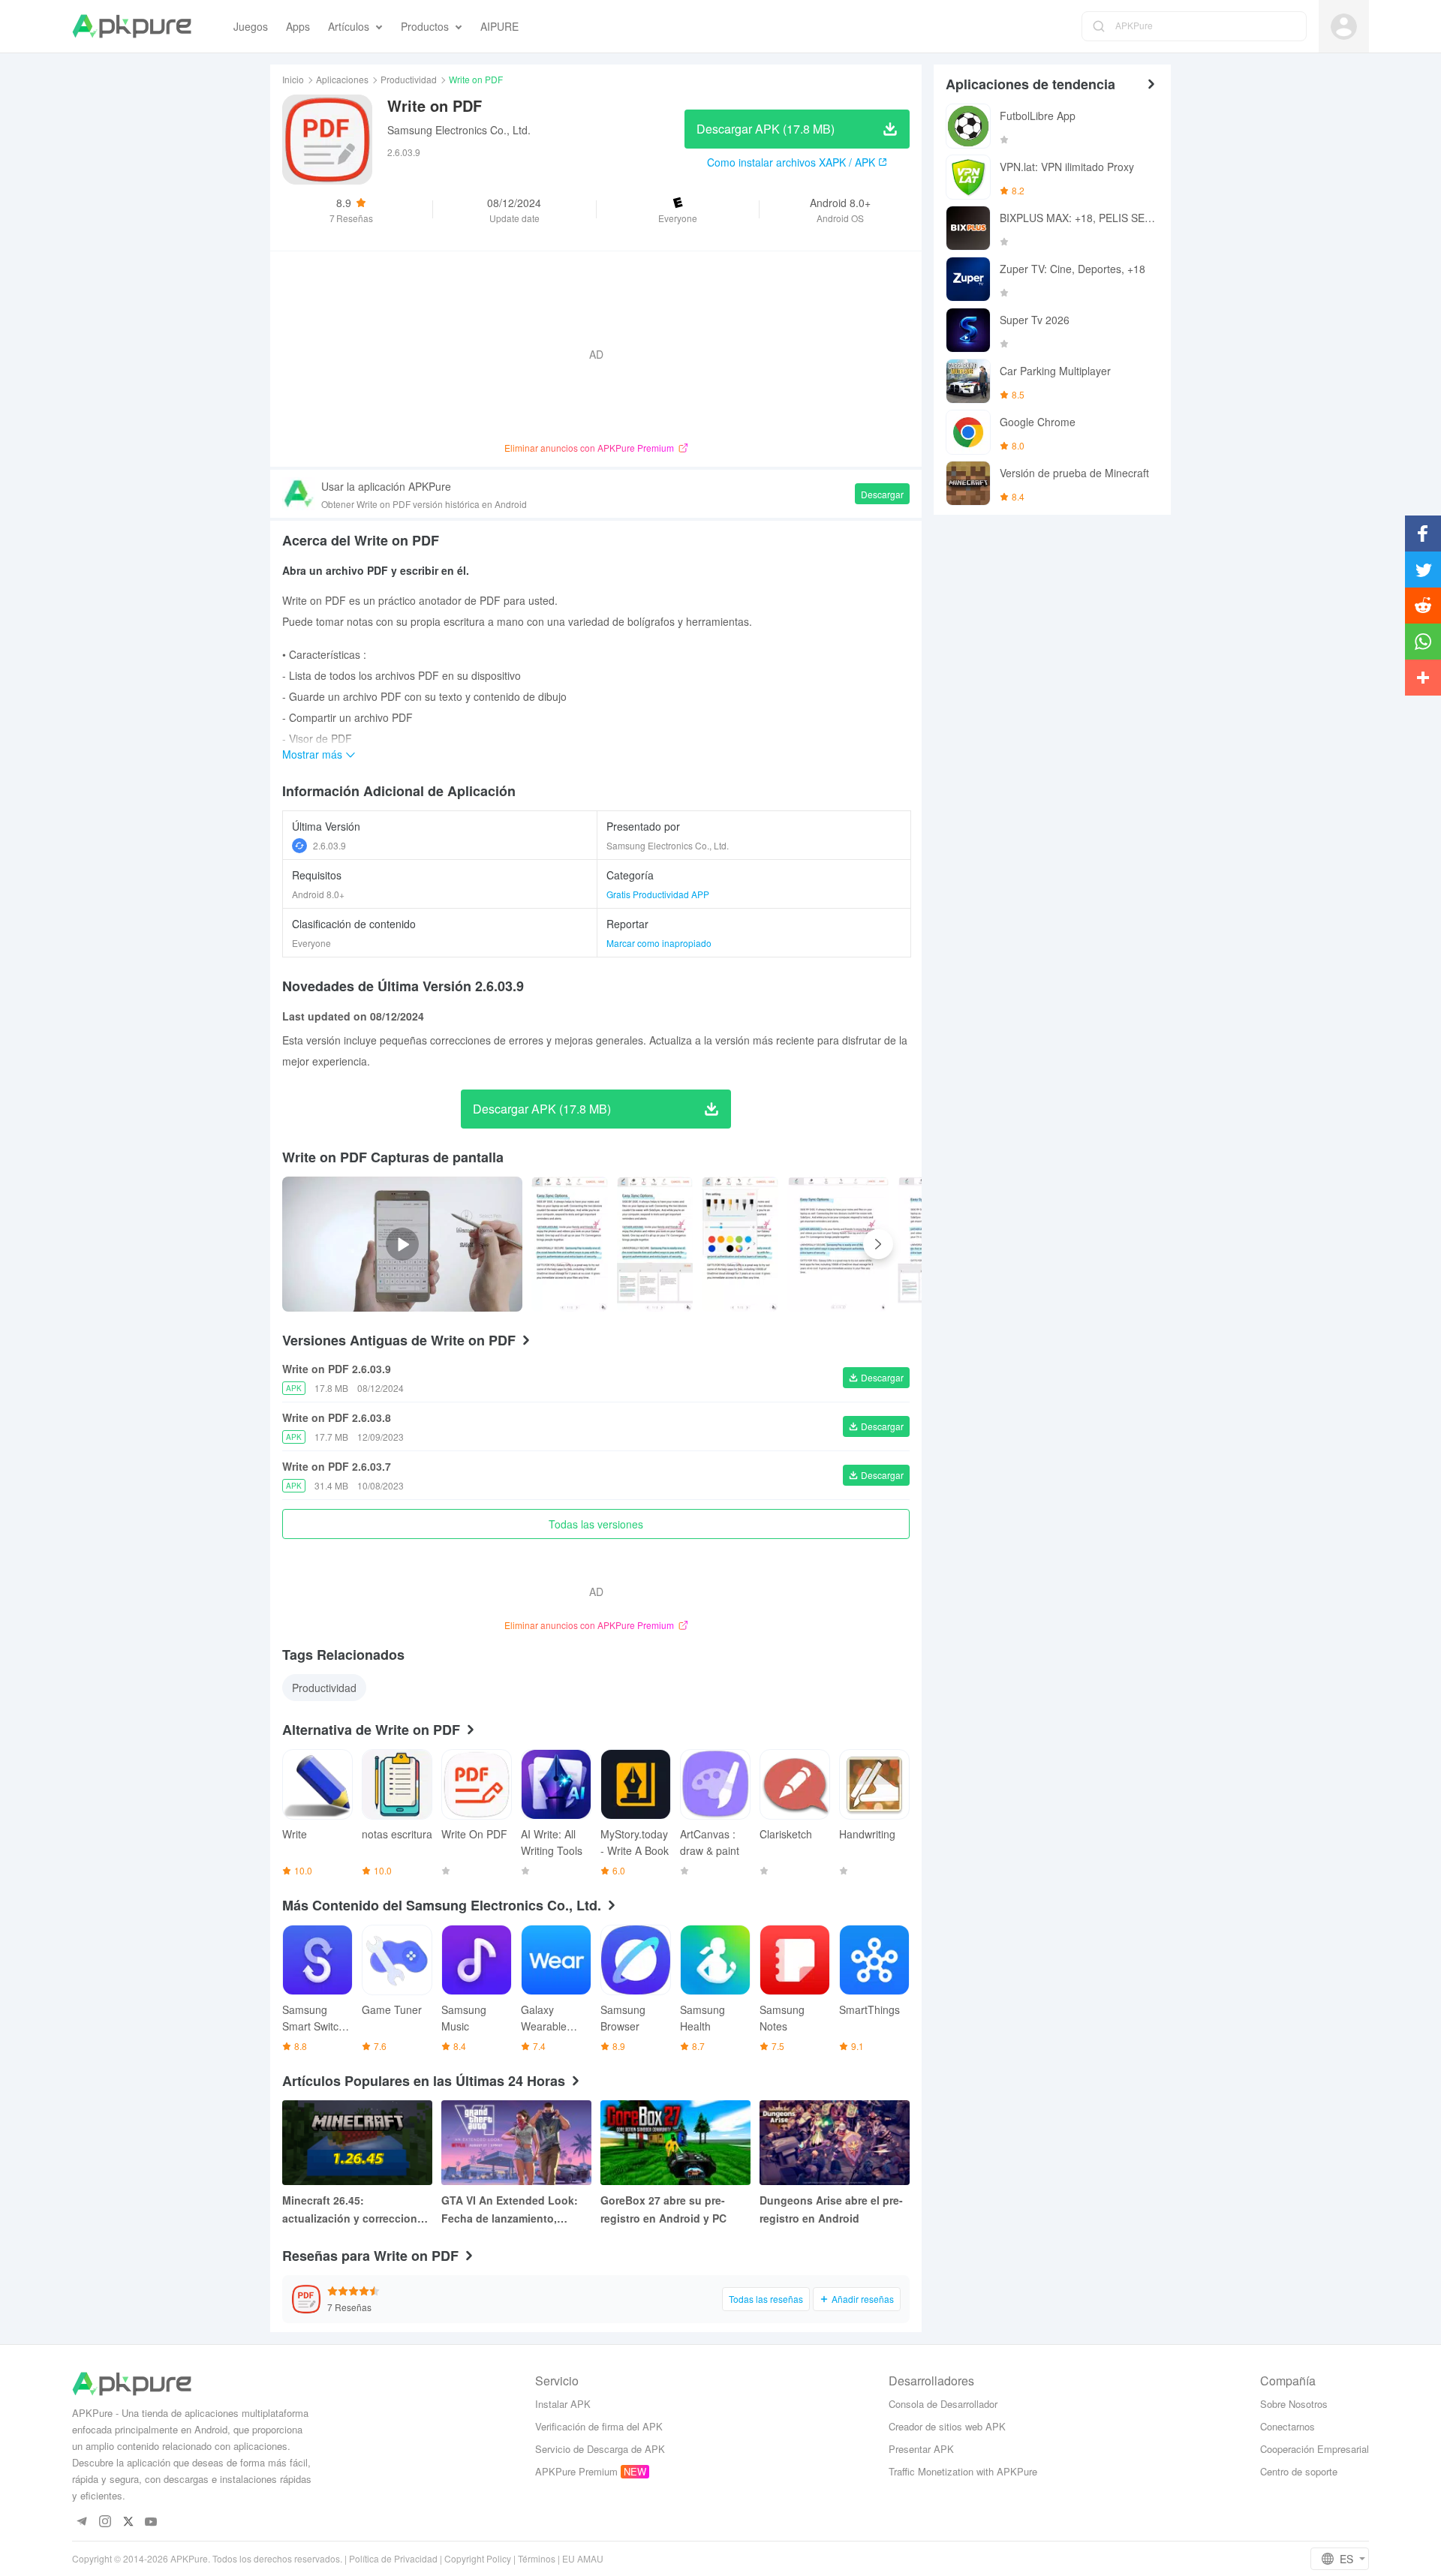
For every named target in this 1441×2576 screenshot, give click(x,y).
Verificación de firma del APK (599, 2426)
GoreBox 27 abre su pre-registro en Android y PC (663, 2209)
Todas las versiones (596, 1524)
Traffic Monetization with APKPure (963, 2471)
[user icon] (1344, 27)
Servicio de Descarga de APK (600, 2449)
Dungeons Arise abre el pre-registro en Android (831, 2209)
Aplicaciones (342, 79)
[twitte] (128, 2522)
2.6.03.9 (329, 845)
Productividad (409, 79)
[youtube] (151, 2522)
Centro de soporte (1299, 2471)
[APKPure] (132, 26)
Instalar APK (563, 2404)
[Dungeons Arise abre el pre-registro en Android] (835, 2143)
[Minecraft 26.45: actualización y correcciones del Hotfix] (357, 2143)
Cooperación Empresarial (1315, 2449)
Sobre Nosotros (1294, 2404)
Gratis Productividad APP (658, 894)
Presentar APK (921, 2449)
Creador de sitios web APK (947, 2426)
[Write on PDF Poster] (570, 1244)
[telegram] (81, 2522)
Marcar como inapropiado (659, 943)
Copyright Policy (478, 2558)
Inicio (293, 79)
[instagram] (105, 2522)
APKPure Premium (576, 2471)
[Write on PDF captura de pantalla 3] (838, 1244)
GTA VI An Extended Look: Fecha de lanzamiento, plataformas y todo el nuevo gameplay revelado (513, 2210)
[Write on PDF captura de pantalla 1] (655, 1244)
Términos (537, 2558)
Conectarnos (1288, 2426)
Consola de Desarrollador (943, 2404)
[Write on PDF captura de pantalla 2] (740, 1244)
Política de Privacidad (393, 2558)
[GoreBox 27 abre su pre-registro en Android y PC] (675, 2143)
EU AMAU (583, 2558)
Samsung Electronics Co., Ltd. (459, 130)
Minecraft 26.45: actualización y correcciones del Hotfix (356, 2210)
